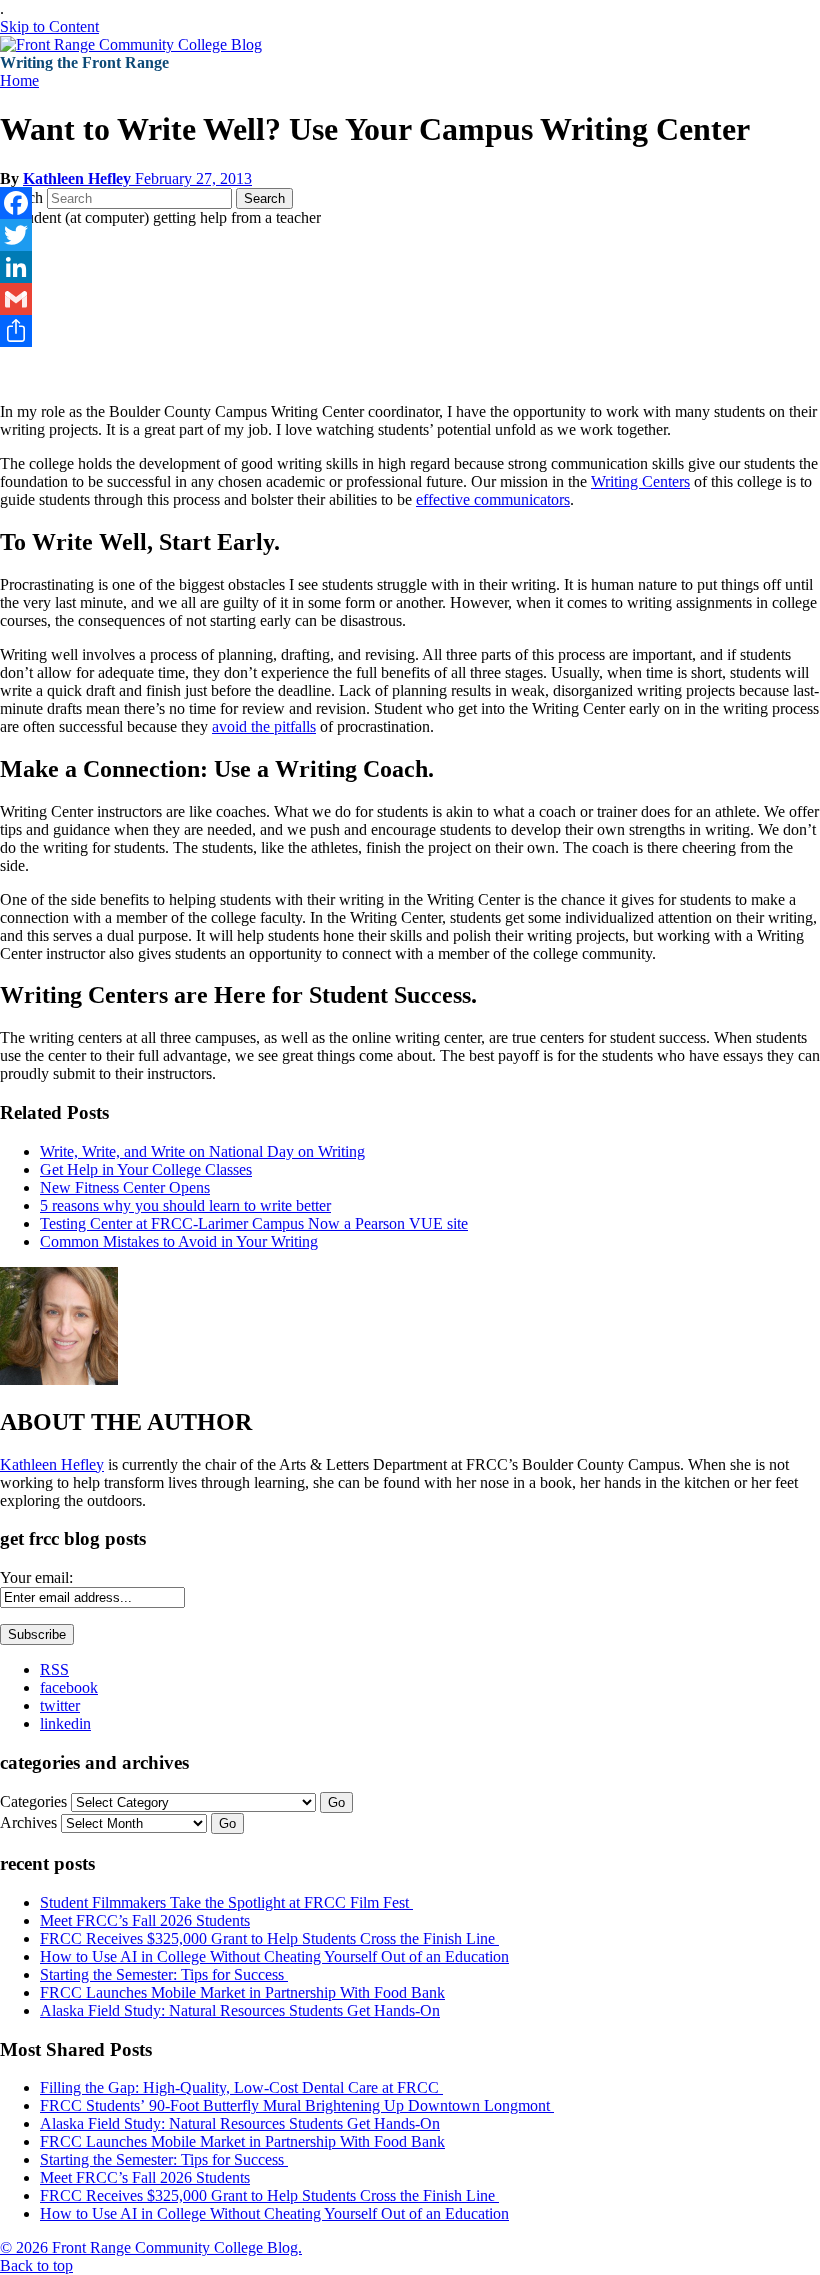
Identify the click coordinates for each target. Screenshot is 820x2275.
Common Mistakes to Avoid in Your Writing (179, 1241)
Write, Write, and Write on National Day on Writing (202, 1151)
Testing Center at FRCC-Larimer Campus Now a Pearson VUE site (254, 1223)
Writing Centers (640, 481)
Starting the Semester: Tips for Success (164, 1974)
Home (19, 80)
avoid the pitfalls (264, 726)
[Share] (410, 331)
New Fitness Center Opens (125, 1187)
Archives (28, 1822)
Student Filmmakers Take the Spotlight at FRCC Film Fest (226, 1902)
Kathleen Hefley (79, 178)
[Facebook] (410, 203)
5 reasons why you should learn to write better (185, 1205)
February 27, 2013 (193, 178)
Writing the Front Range (84, 62)
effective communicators (493, 499)
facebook (69, 1687)
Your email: (36, 1577)
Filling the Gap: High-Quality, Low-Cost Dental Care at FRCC (241, 2087)
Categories (33, 1801)
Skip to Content (49, 26)
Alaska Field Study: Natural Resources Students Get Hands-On (240, 2010)
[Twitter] (410, 235)
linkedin (65, 1723)
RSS (54, 1669)
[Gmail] (410, 299)
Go (336, 1802)
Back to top (36, 2265)
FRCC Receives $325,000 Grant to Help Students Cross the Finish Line (269, 1938)
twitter (60, 1705)
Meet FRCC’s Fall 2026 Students (145, 1920)
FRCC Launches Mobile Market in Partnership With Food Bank (242, 1992)
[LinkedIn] (410, 267)
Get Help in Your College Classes (146, 1169)
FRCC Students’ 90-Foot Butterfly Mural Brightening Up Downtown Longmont (297, 2105)
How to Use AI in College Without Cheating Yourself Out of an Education (274, 1956)
